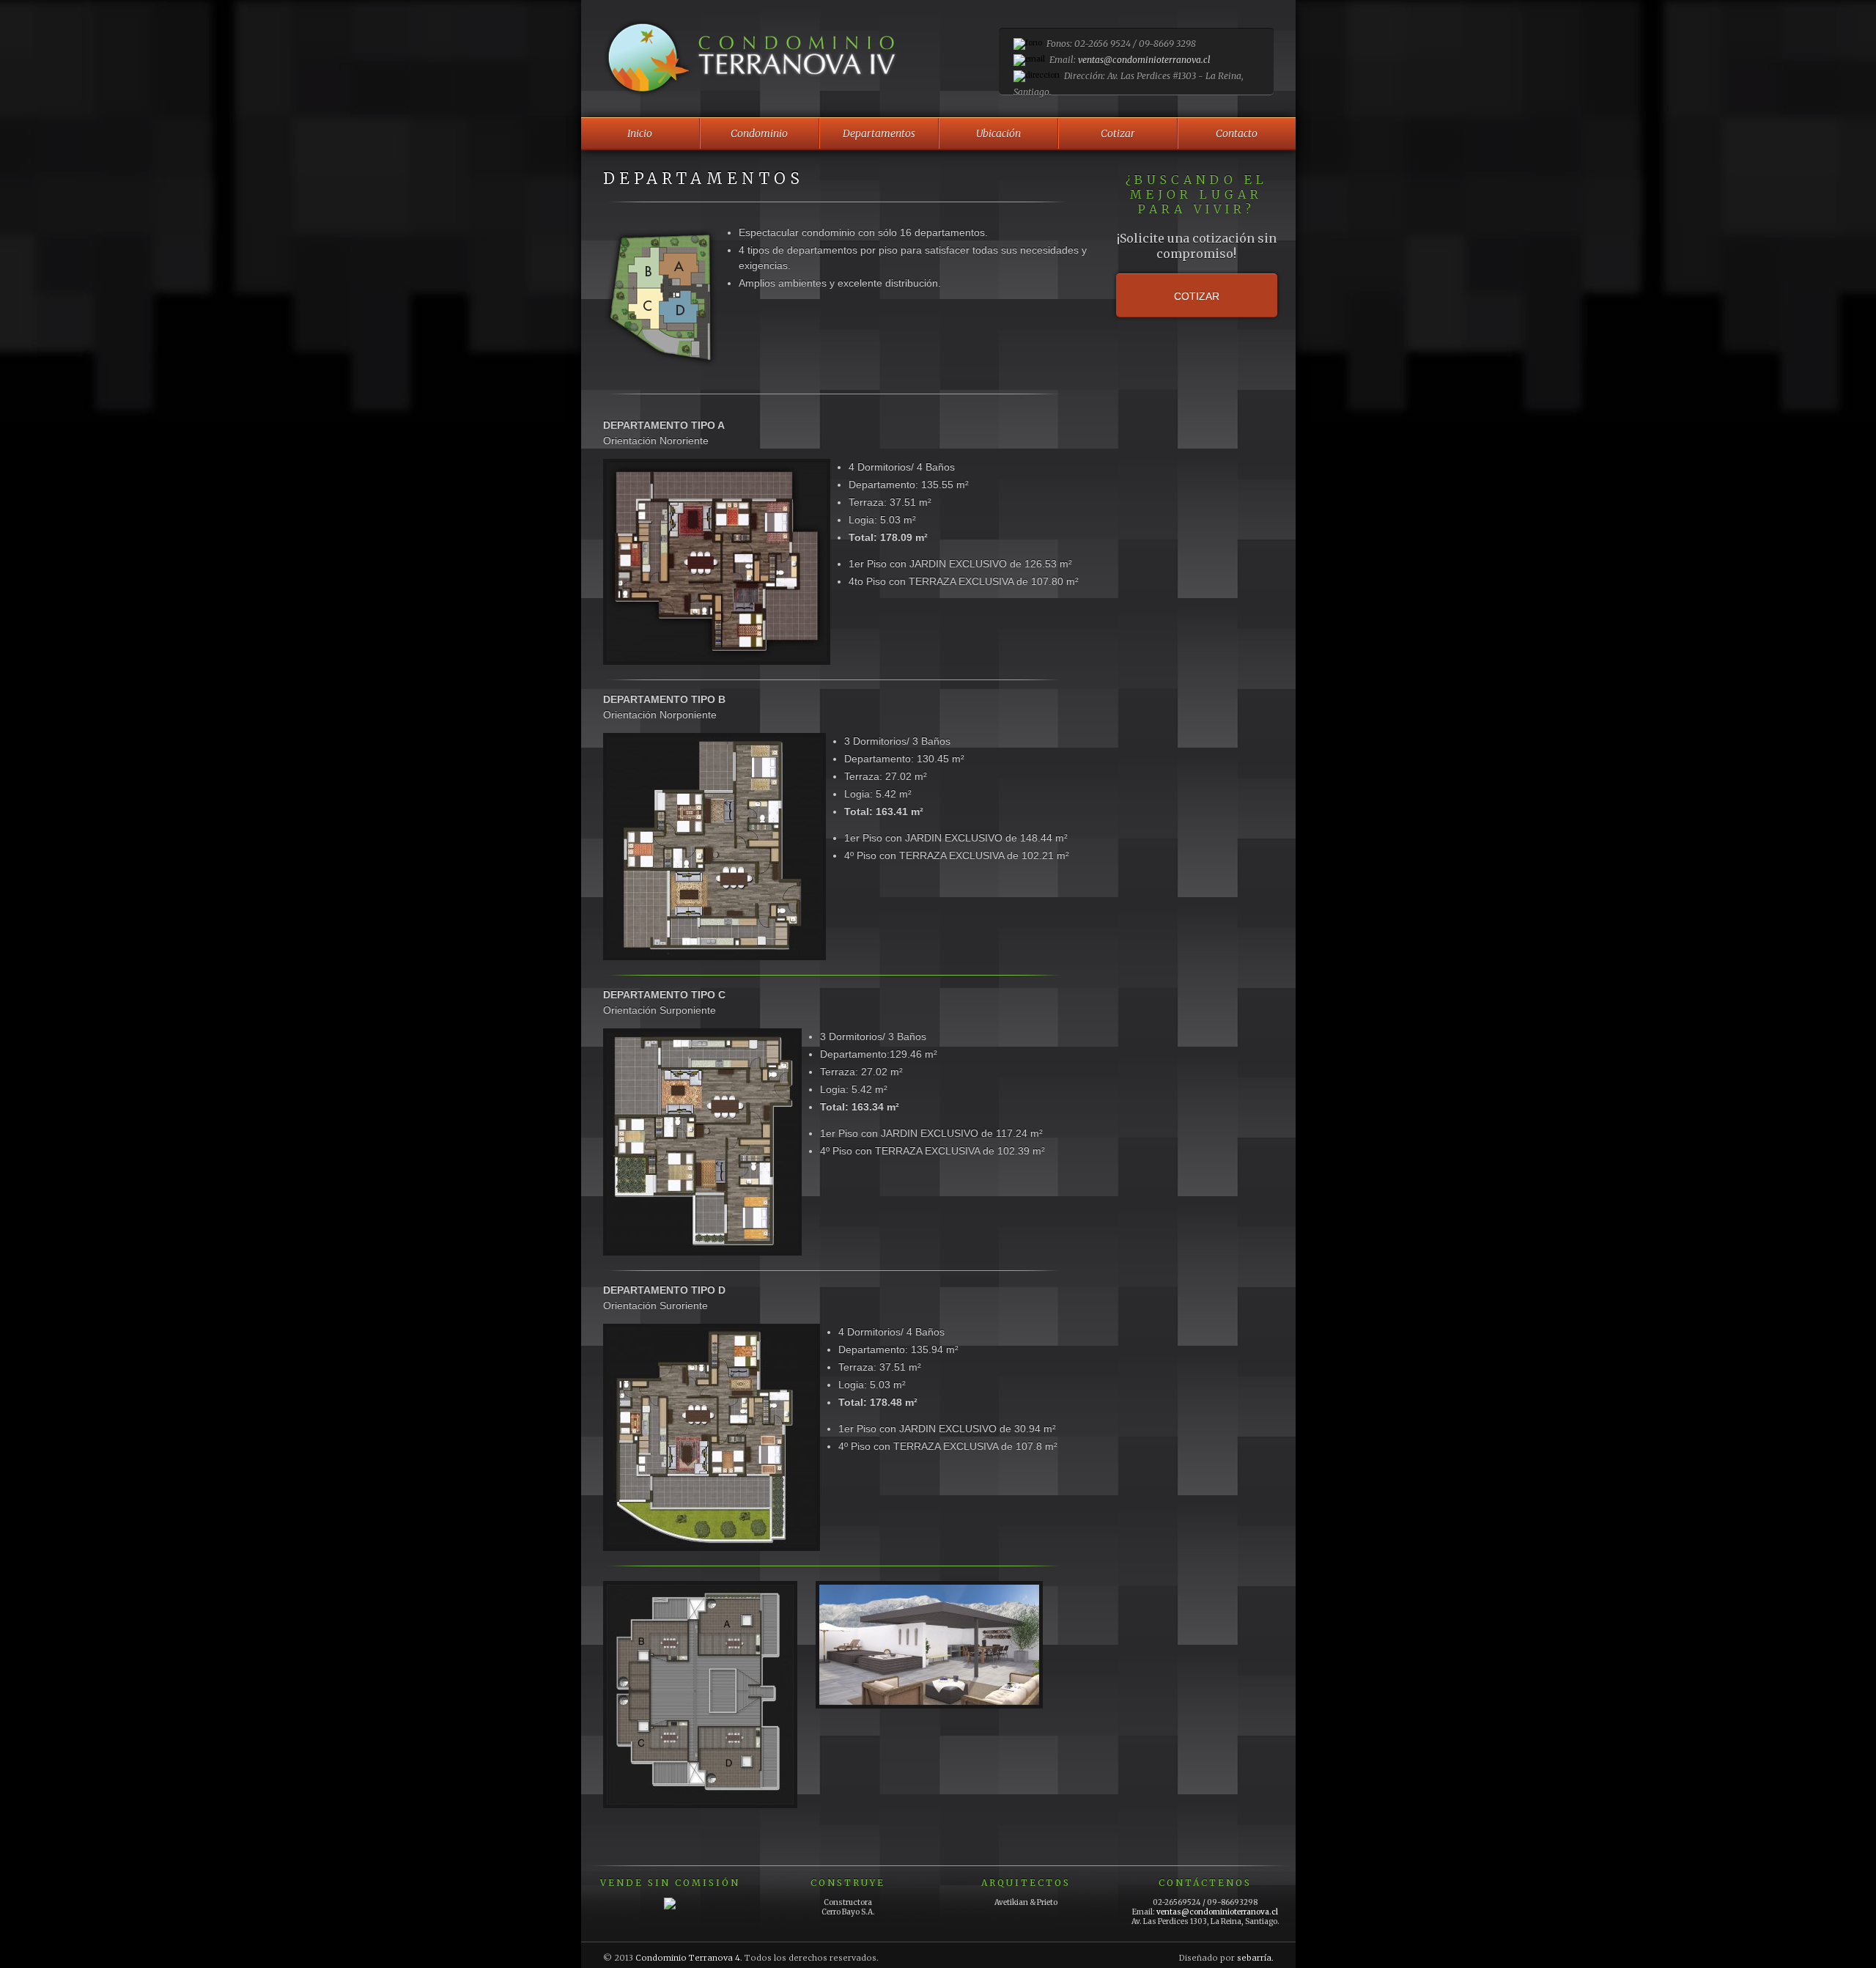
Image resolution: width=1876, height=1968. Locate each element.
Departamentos (879, 133)
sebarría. (1255, 1958)
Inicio (640, 133)
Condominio (759, 133)
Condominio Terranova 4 (688, 1958)
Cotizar (1118, 133)
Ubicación (998, 133)
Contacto (1237, 133)
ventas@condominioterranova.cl (1144, 60)
